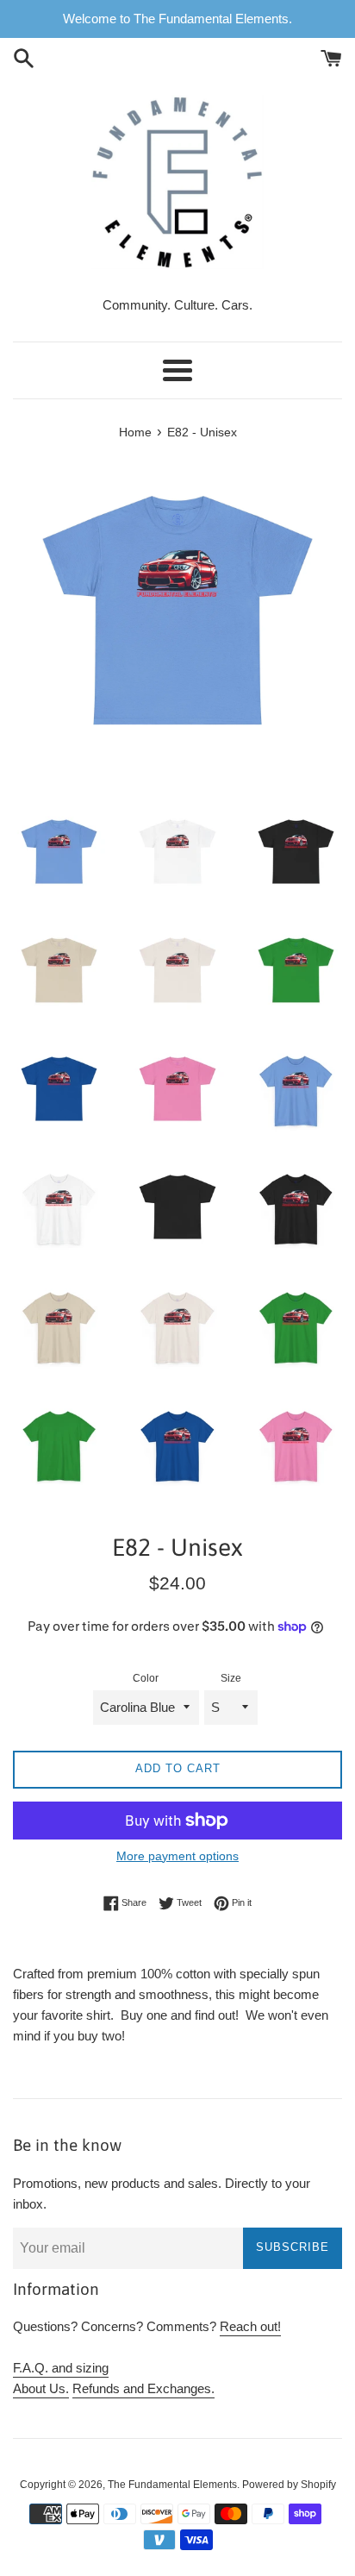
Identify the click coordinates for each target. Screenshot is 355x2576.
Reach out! (250, 2326)
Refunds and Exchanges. (143, 2388)
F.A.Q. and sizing (61, 2368)
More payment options (177, 1856)
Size (231, 1678)
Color (146, 1678)
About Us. (41, 2388)
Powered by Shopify (289, 2485)
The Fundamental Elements (172, 2485)
